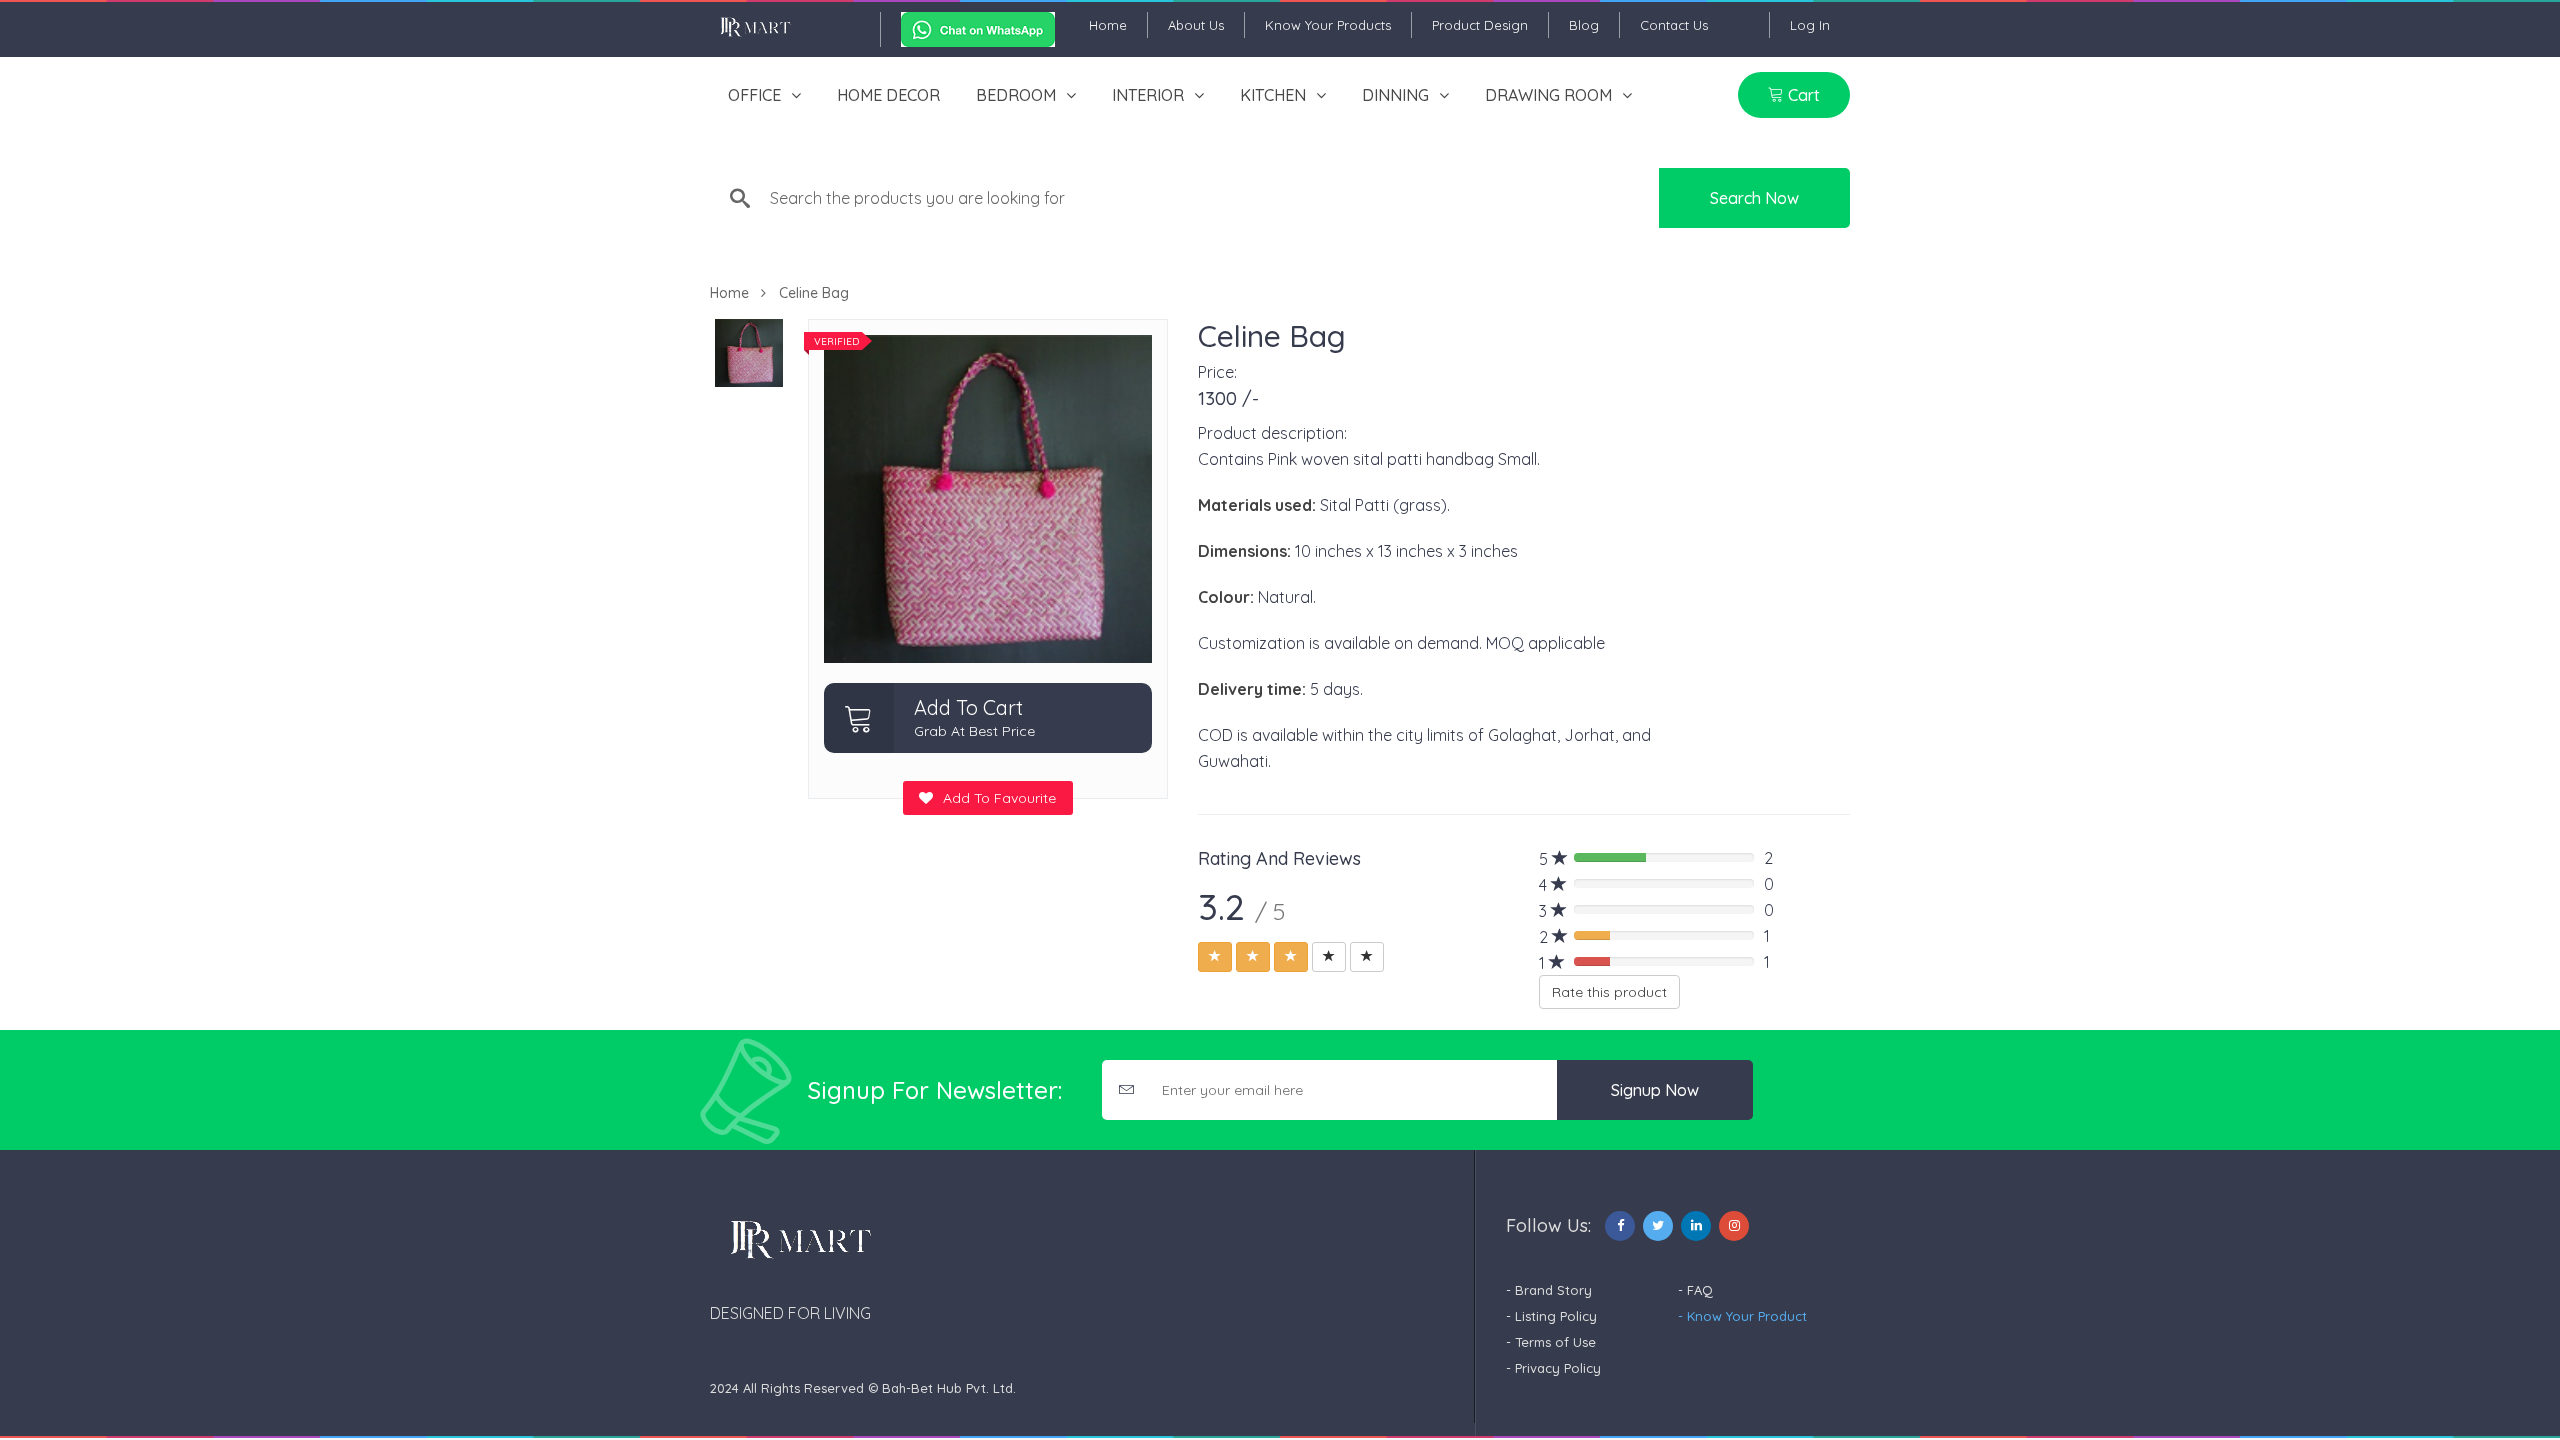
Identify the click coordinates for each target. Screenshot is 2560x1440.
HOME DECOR (888, 95)
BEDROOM (1016, 95)
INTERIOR (1148, 95)
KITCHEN (1273, 95)
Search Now (1754, 198)
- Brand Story (1549, 1290)
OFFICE (754, 95)
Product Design (1480, 25)
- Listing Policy (1551, 1316)
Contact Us (1674, 25)
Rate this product (1609, 992)
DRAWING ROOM (1548, 95)
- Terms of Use (1551, 1342)
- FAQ (1695, 1290)
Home (1108, 25)
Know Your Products (1328, 25)
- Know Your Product (1742, 1316)
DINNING (1395, 95)
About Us (1196, 25)
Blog (1584, 25)
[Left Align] (1215, 957)
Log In (1810, 25)
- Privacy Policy (1553, 1368)
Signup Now (1655, 1090)
